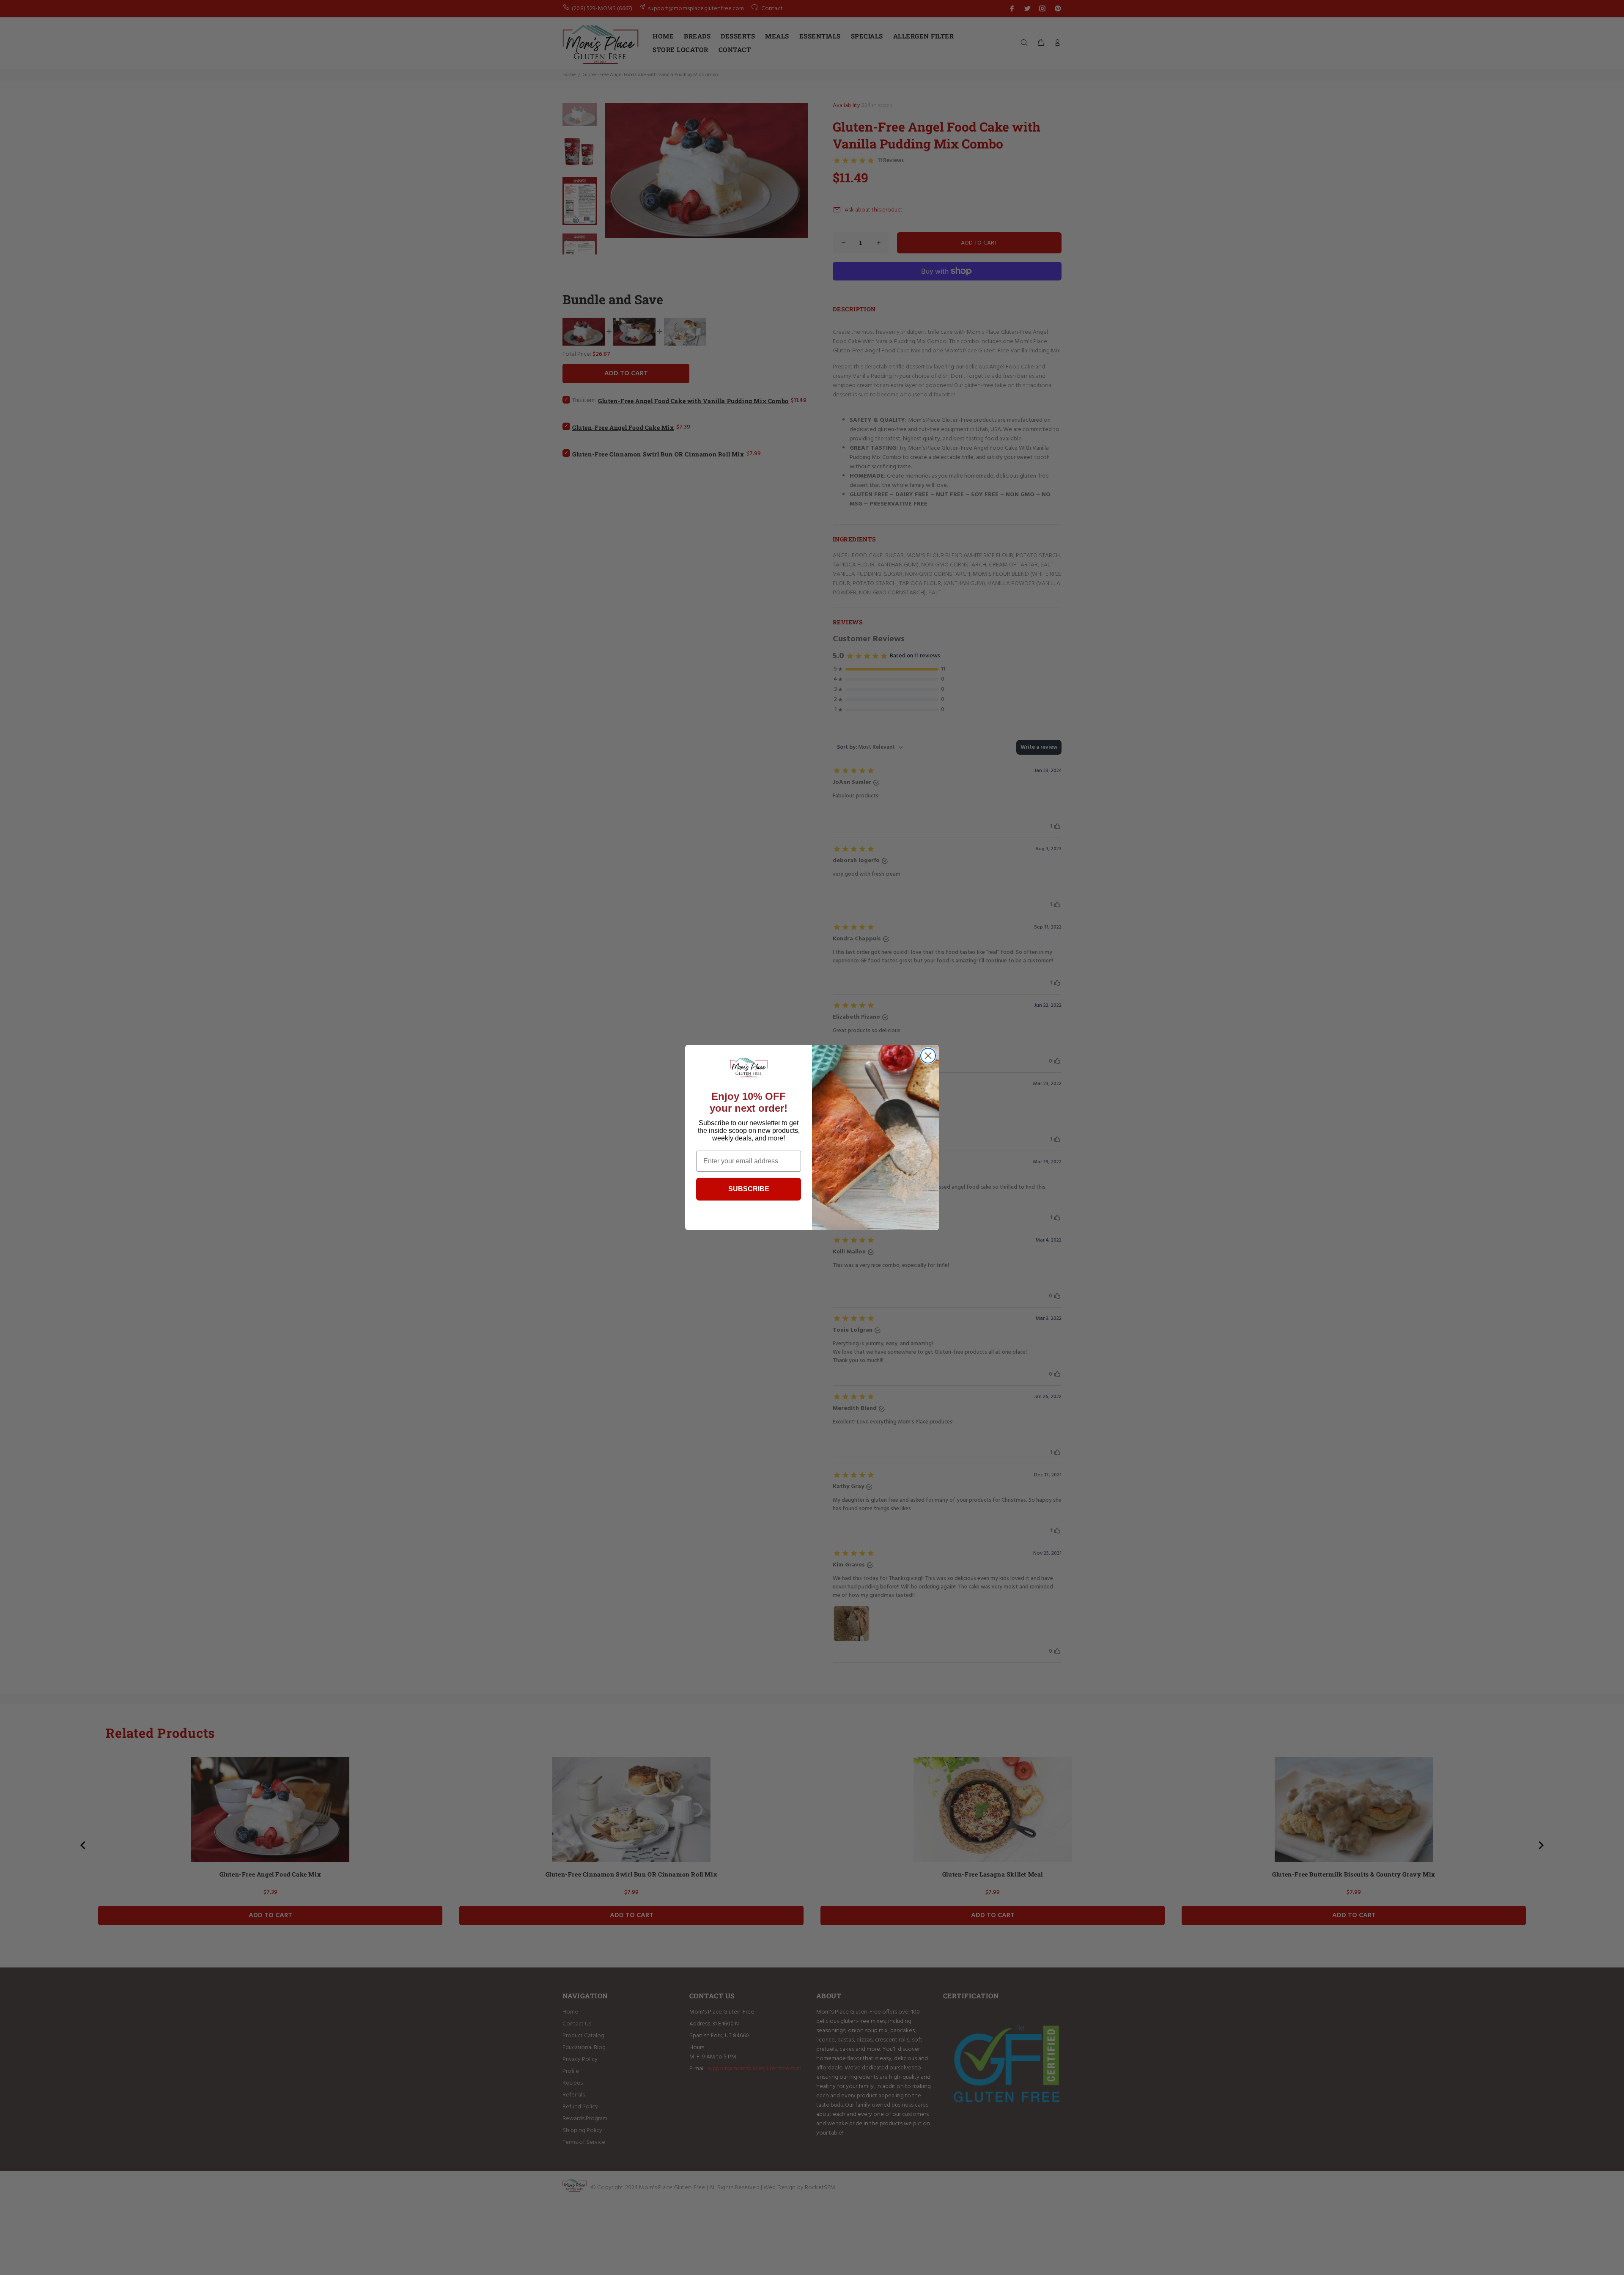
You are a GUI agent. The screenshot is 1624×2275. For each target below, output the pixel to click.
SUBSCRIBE (749, 1189)
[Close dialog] (928, 1056)
